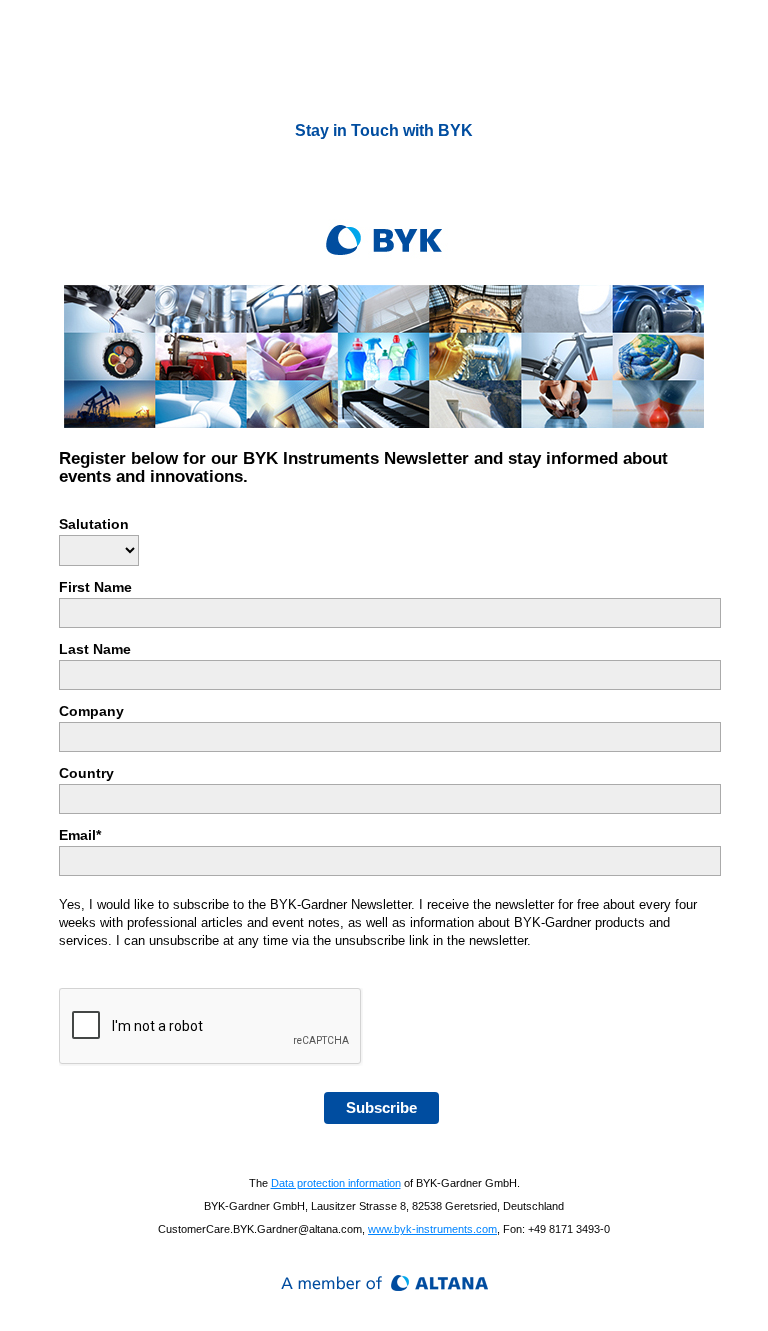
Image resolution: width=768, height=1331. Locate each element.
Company (91, 711)
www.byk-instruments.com (432, 1229)
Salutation (94, 524)
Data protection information (336, 1183)
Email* (80, 835)
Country (86, 773)
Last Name (95, 649)
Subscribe (381, 1107)
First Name (95, 587)
